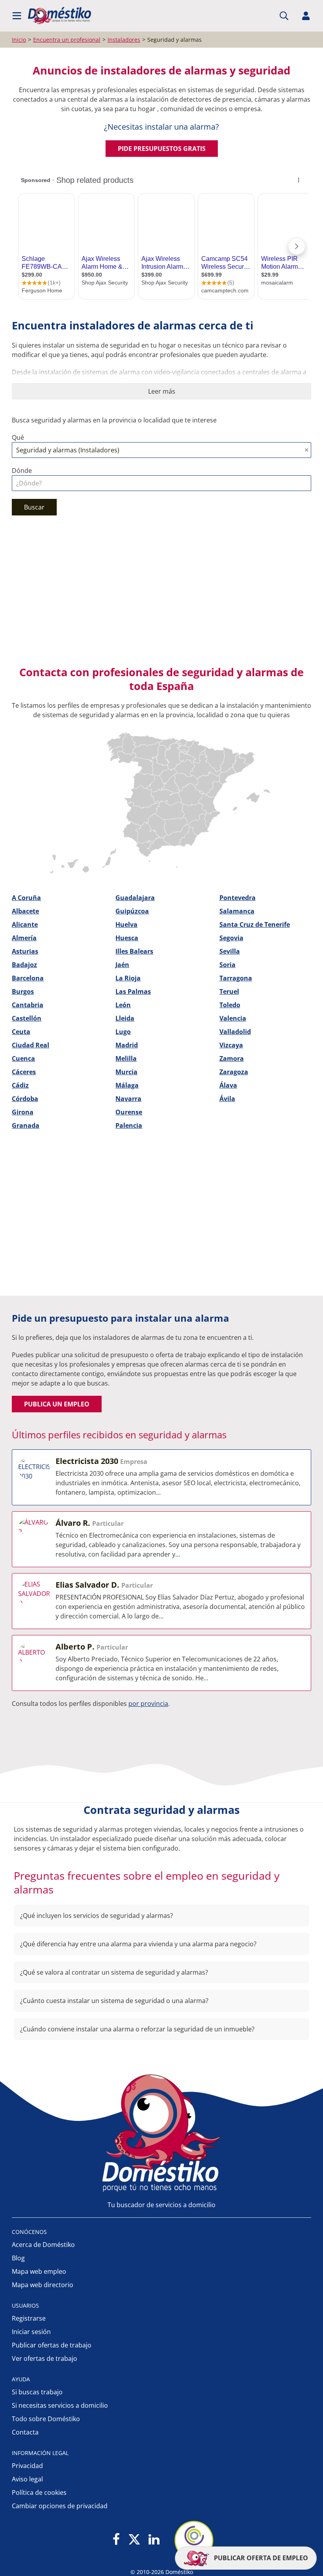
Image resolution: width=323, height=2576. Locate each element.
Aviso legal (27, 2479)
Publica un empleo (57, 1404)
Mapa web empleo (39, 2271)
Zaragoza (234, 1072)
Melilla (126, 1058)
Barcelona (28, 978)
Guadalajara (135, 898)
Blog (18, 2258)
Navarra (128, 1099)
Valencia (233, 1018)
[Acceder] (306, 16)
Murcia (126, 1072)
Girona (23, 1112)
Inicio (19, 40)
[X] (134, 2540)
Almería (24, 938)
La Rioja (128, 978)
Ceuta (21, 1032)
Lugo (123, 1032)
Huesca (127, 938)
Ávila (227, 1099)
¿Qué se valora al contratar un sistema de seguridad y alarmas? (114, 1972)
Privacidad (27, 2466)
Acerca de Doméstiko (43, 2245)
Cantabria (28, 1005)
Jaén (122, 965)
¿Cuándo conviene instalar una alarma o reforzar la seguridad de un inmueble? (137, 2029)
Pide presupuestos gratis (162, 149)
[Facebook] (116, 2540)
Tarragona (236, 978)
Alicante (25, 924)
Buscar (34, 507)
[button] (17, 16)
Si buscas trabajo (37, 2392)
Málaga (127, 1085)
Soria (227, 965)
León (123, 1005)
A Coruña (26, 898)
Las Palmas (133, 991)
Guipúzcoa (132, 911)
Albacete (25, 911)
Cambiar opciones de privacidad (60, 2506)
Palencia (129, 1125)
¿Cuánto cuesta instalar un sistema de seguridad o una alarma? (114, 2001)
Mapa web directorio (43, 2285)
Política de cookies (39, 2492)
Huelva (126, 924)
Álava (228, 1085)
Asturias (25, 951)
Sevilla (230, 951)
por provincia (148, 1704)
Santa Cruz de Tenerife (255, 924)
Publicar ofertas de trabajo (52, 2345)
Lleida (125, 1018)
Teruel (229, 991)
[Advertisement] (158, 594)
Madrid (127, 1045)
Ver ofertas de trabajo (45, 2358)
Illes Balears (134, 951)
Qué (18, 437)
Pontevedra (238, 898)
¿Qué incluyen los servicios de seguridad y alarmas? (97, 1916)
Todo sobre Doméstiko (46, 2419)
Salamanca (237, 911)
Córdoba (25, 1099)
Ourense (129, 1112)
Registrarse (29, 2318)
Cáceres (24, 1072)
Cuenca (23, 1058)
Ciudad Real (31, 1045)
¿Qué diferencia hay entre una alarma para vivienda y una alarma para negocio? (138, 1944)
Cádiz (20, 1085)
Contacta (25, 2432)
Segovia (231, 938)
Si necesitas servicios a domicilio (60, 2405)
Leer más (162, 391)
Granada (26, 1125)
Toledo (230, 1005)
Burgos (23, 991)
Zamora (232, 1058)
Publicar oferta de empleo (260, 2558)
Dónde (22, 471)
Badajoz (24, 965)
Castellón (27, 1018)
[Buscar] (284, 16)
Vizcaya (231, 1045)
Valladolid (235, 1032)
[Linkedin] (154, 2540)
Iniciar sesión (31, 2332)
